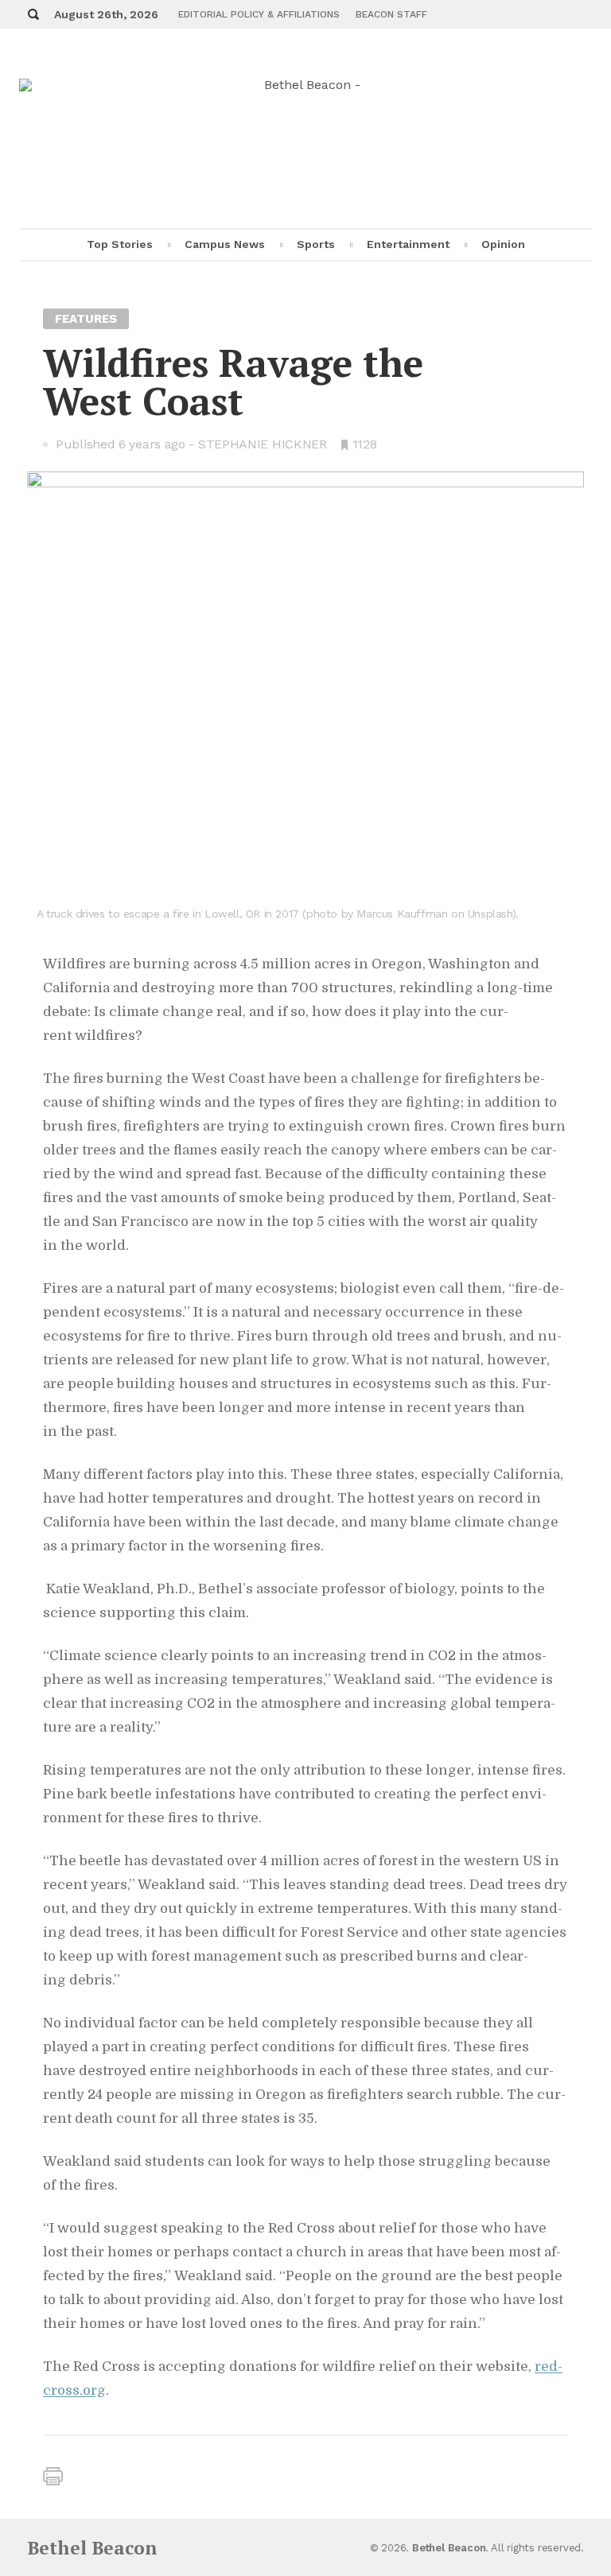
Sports (316, 244)
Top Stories (120, 244)
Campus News (225, 244)
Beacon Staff (391, 14)
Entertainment (408, 244)
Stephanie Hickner (263, 444)
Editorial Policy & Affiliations (259, 14)
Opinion (503, 244)
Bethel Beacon (92, 2548)
